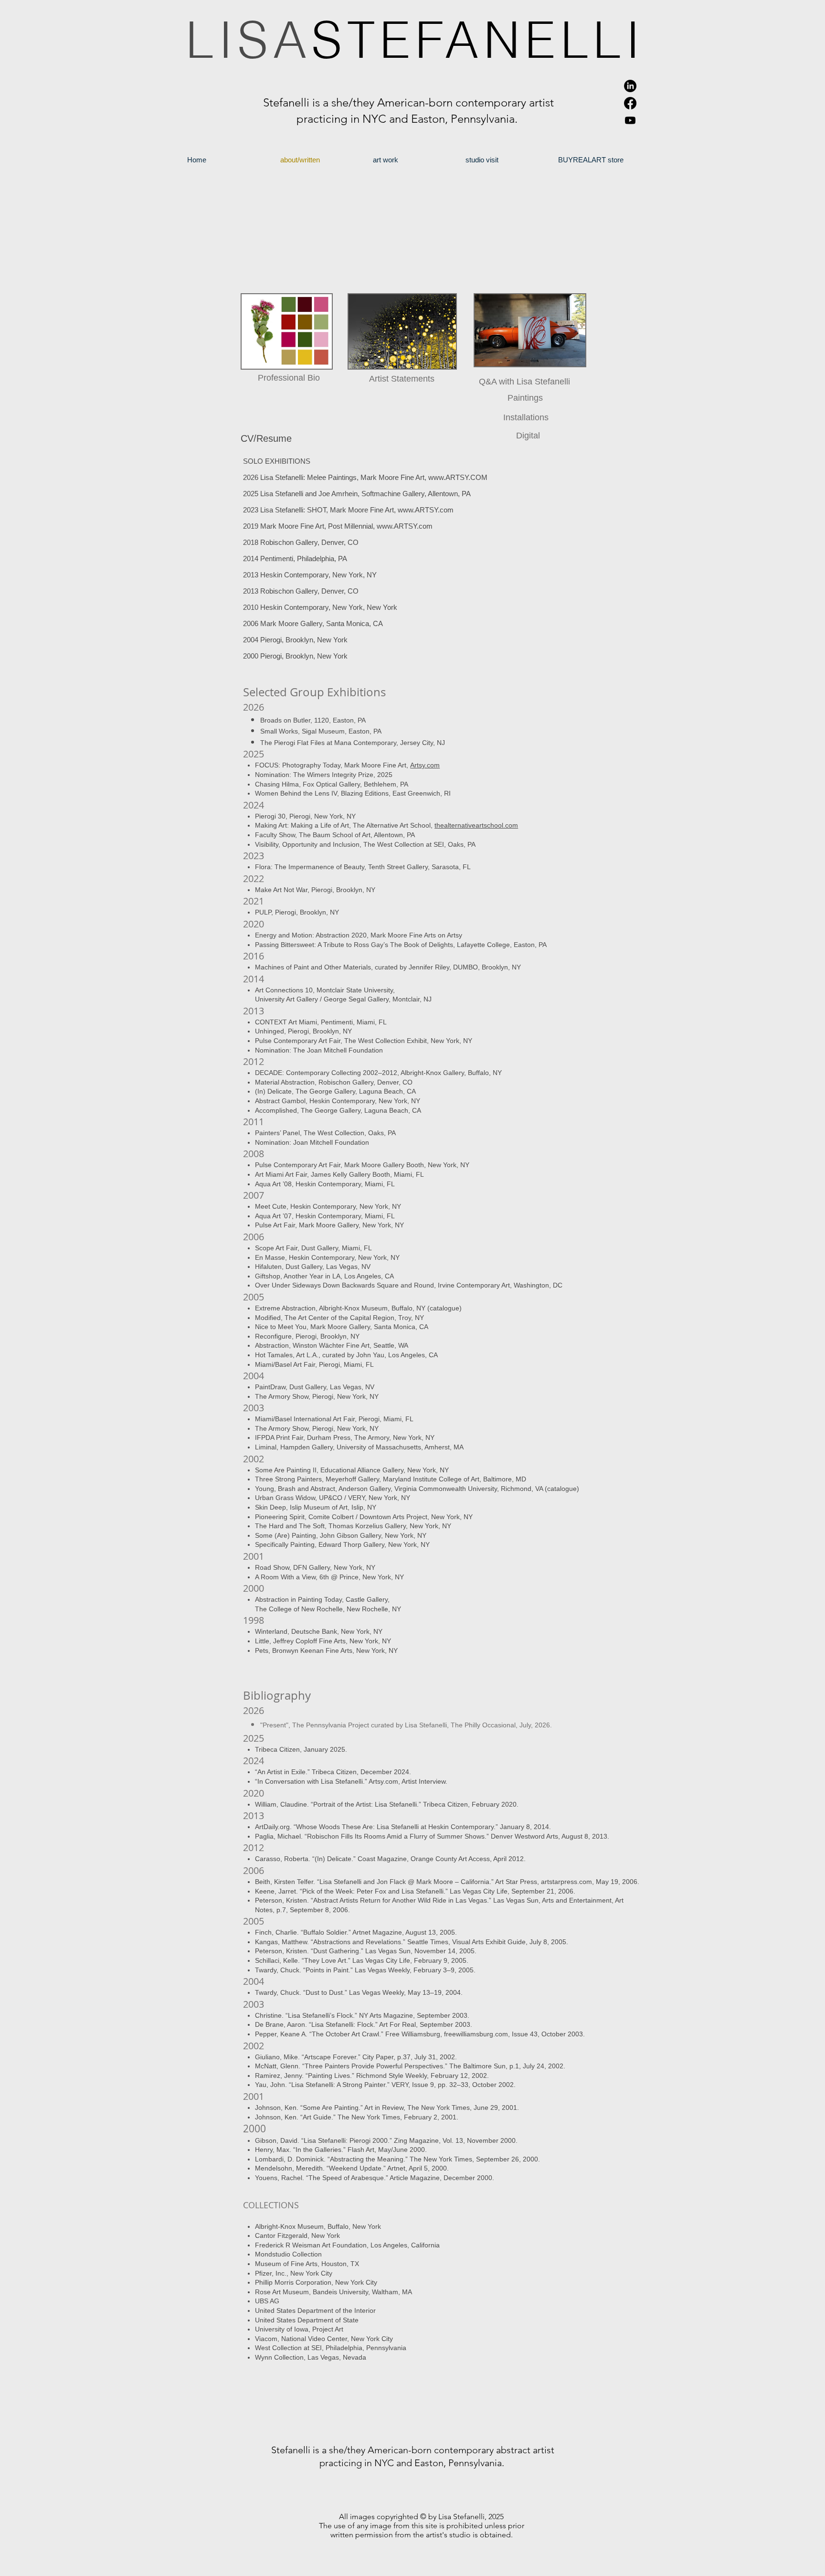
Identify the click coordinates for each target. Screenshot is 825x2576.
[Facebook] (630, 103)
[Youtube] (630, 120)
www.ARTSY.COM (458, 477)
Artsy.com (425, 765)
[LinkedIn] (630, 86)
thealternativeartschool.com (476, 825)
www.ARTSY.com (426, 510)
